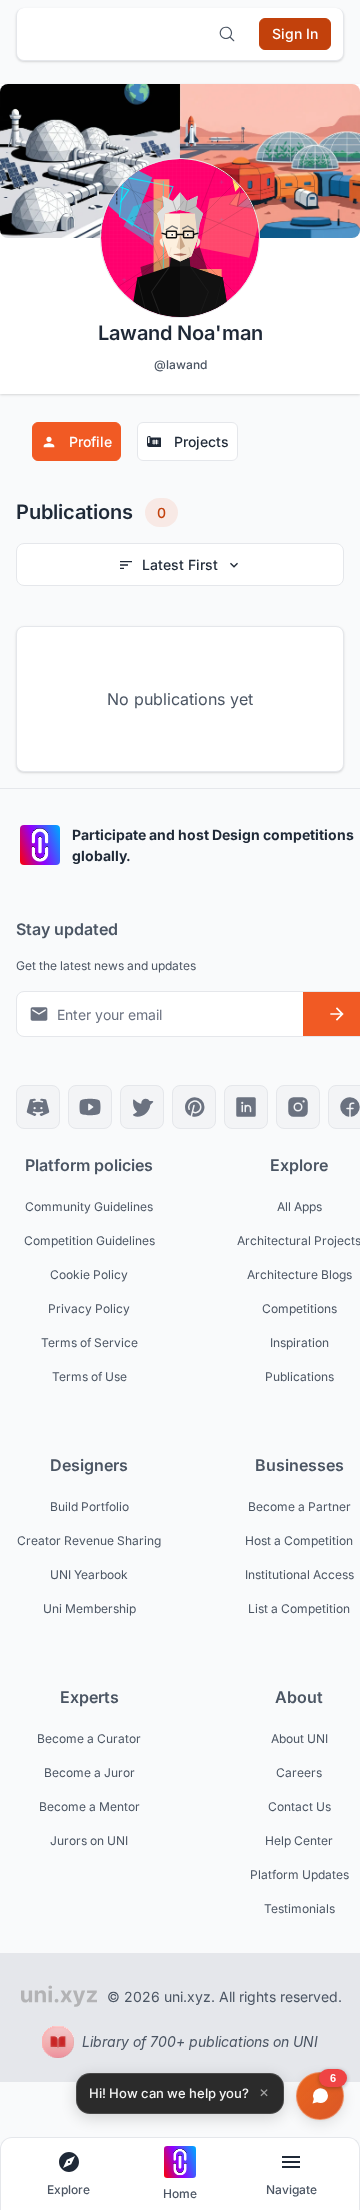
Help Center (299, 1840)
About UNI (299, 1738)
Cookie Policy (89, 1274)
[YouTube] (90, 1107)
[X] (142, 1107)
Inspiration (299, 1342)
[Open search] (227, 34)
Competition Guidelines (89, 1240)
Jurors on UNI (89, 1840)
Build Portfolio (89, 1506)
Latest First (180, 564)
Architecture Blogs (299, 1274)
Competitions (299, 1308)
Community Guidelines (89, 1206)
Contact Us (299, 1806)
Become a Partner (299, 1506)
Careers (299, 1772)
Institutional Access (299, 1574)
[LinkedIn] (246, 1107)
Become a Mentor (89, 1806)
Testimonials (299, 1908)
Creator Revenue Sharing (89, 1540)
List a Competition (299, 1608)
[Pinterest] (194, 1107)
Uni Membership (89, 1608)
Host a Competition (299, 1540)
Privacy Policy (89, 1308)
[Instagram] (298, 1107)
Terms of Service (89, 1342)
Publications (299, 1376)
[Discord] (38, 1107)
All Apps (299, 1206)
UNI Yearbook (89, 1574)
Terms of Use (89, 1376)
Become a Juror (89, 1772)
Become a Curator (89, 1738)
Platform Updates (299, 1874)
